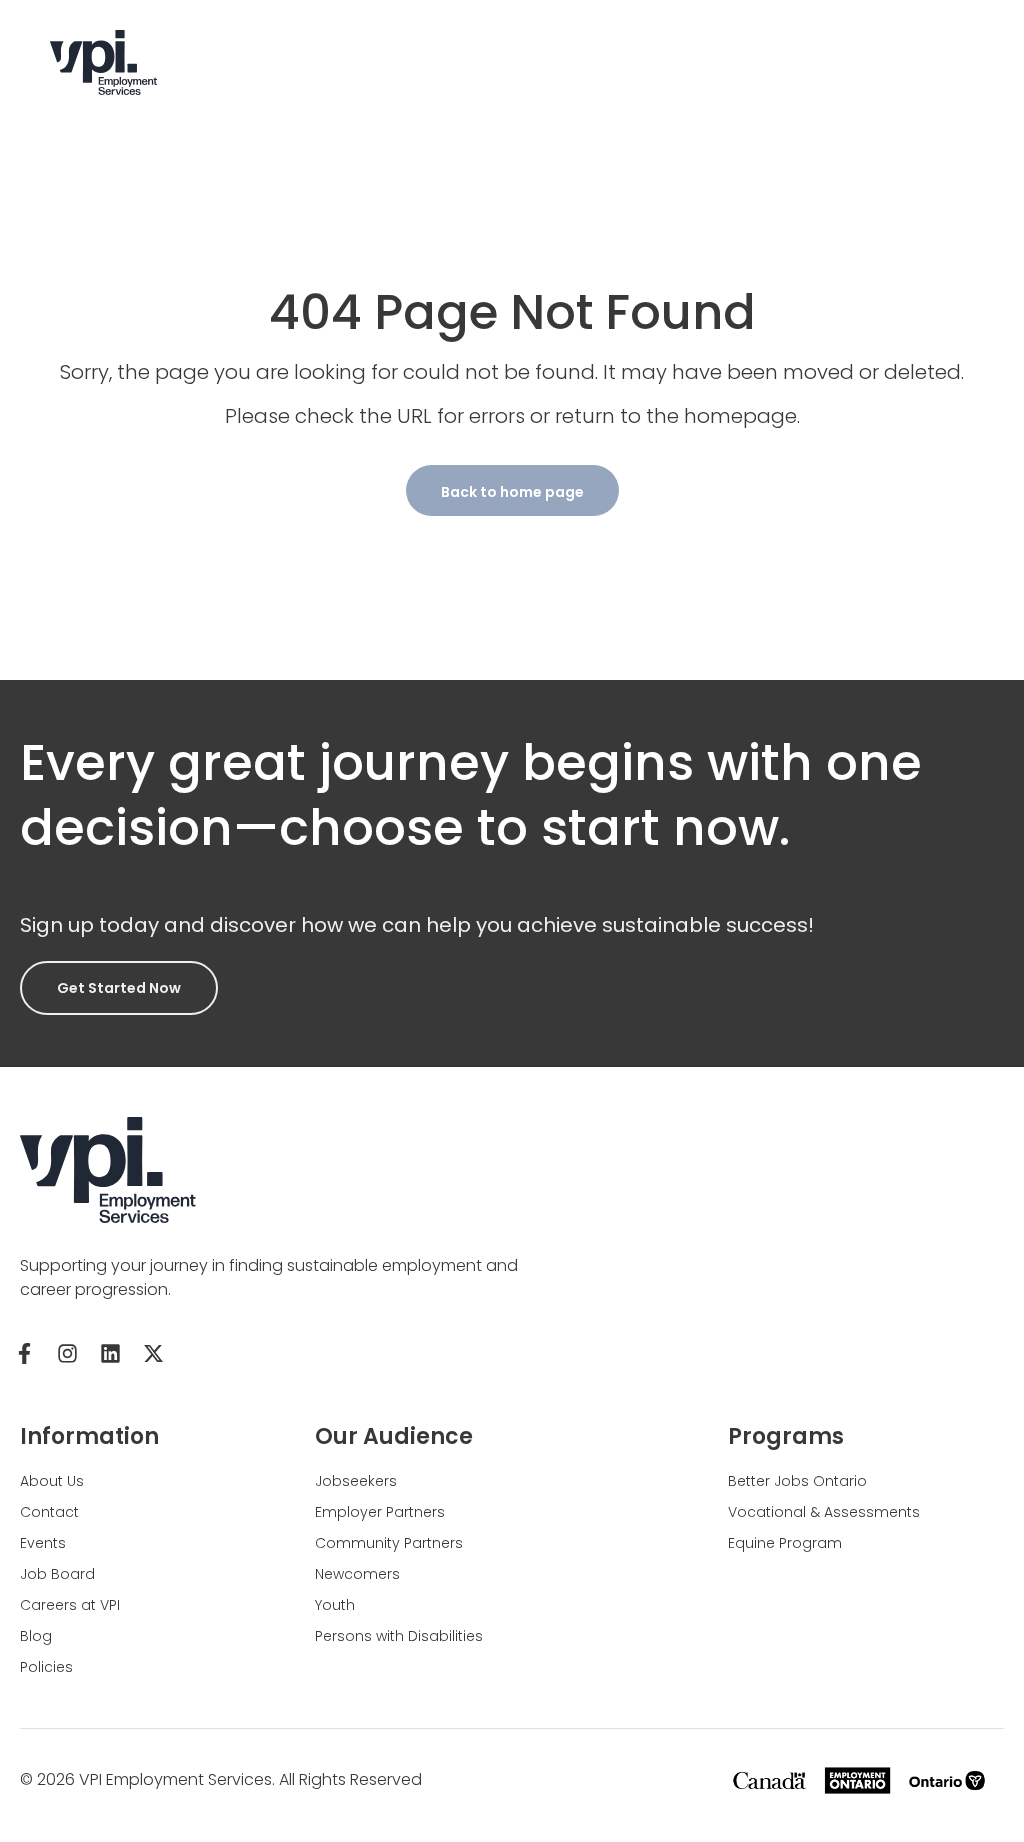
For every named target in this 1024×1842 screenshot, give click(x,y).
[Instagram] (67, 1353)
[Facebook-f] (24, 1353)
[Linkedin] (110, 1353)
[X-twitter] (153, 1353)
